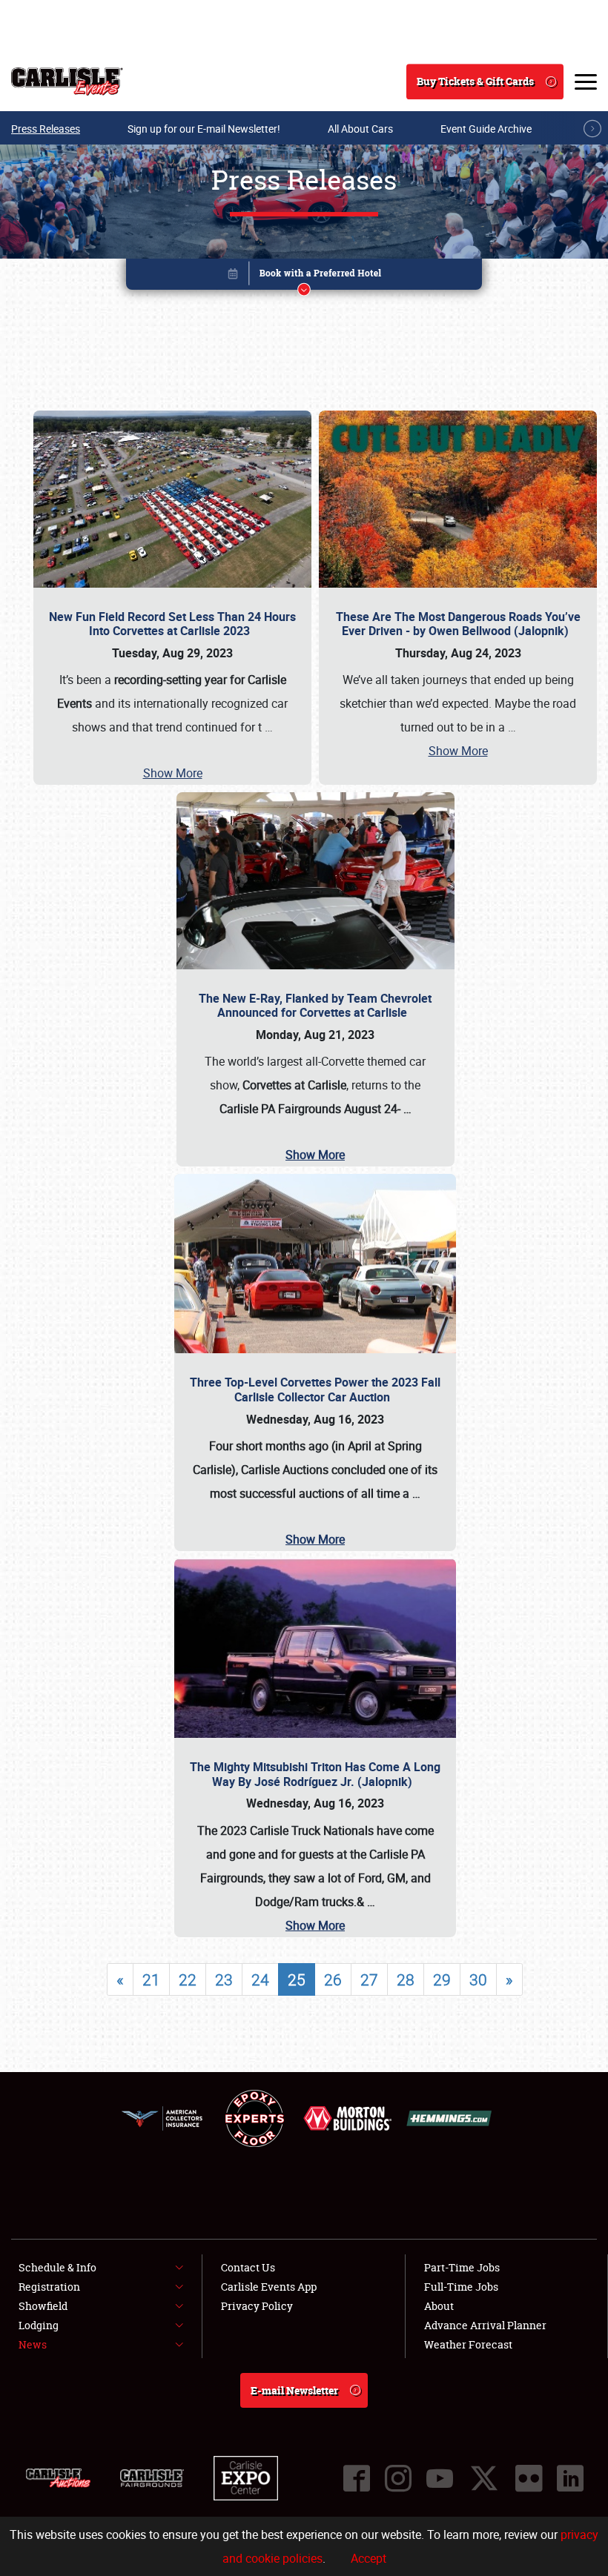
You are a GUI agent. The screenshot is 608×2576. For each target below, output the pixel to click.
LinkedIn (570, 2478)
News (33, 2344)
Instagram (398, 2478)
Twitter (484, 2478)
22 (188, 1979)
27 (369, 1979)
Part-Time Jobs (462, 2267)
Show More (173, 773)
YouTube (440, 2478)
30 (478, 1979)
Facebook (357, 2478)
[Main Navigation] (586, 82)
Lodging (39, 2325)
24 (260, 1979)
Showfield (43, 2306)
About (439, 2306)
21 (151, 1979)
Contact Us (248, 2267)
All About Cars (360, 129)
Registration (49, 2287)
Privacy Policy (257, 2306)
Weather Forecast (468, 2344)
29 (442, 1979)
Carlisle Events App (269, 2287)
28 (406, 1979)
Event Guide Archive (486, 129)
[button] (304, 277)
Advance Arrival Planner (485, 2325)
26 (333, 1979)
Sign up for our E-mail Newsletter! (204, 129)
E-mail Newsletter (294, 2390)
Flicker (529, 2478)
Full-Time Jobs (461, 2287)
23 (224, 1979)
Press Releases (46, 129)
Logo (67, 82)
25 (297, 1979)
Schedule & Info (57, 2267)
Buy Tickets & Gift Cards (475, 81)
